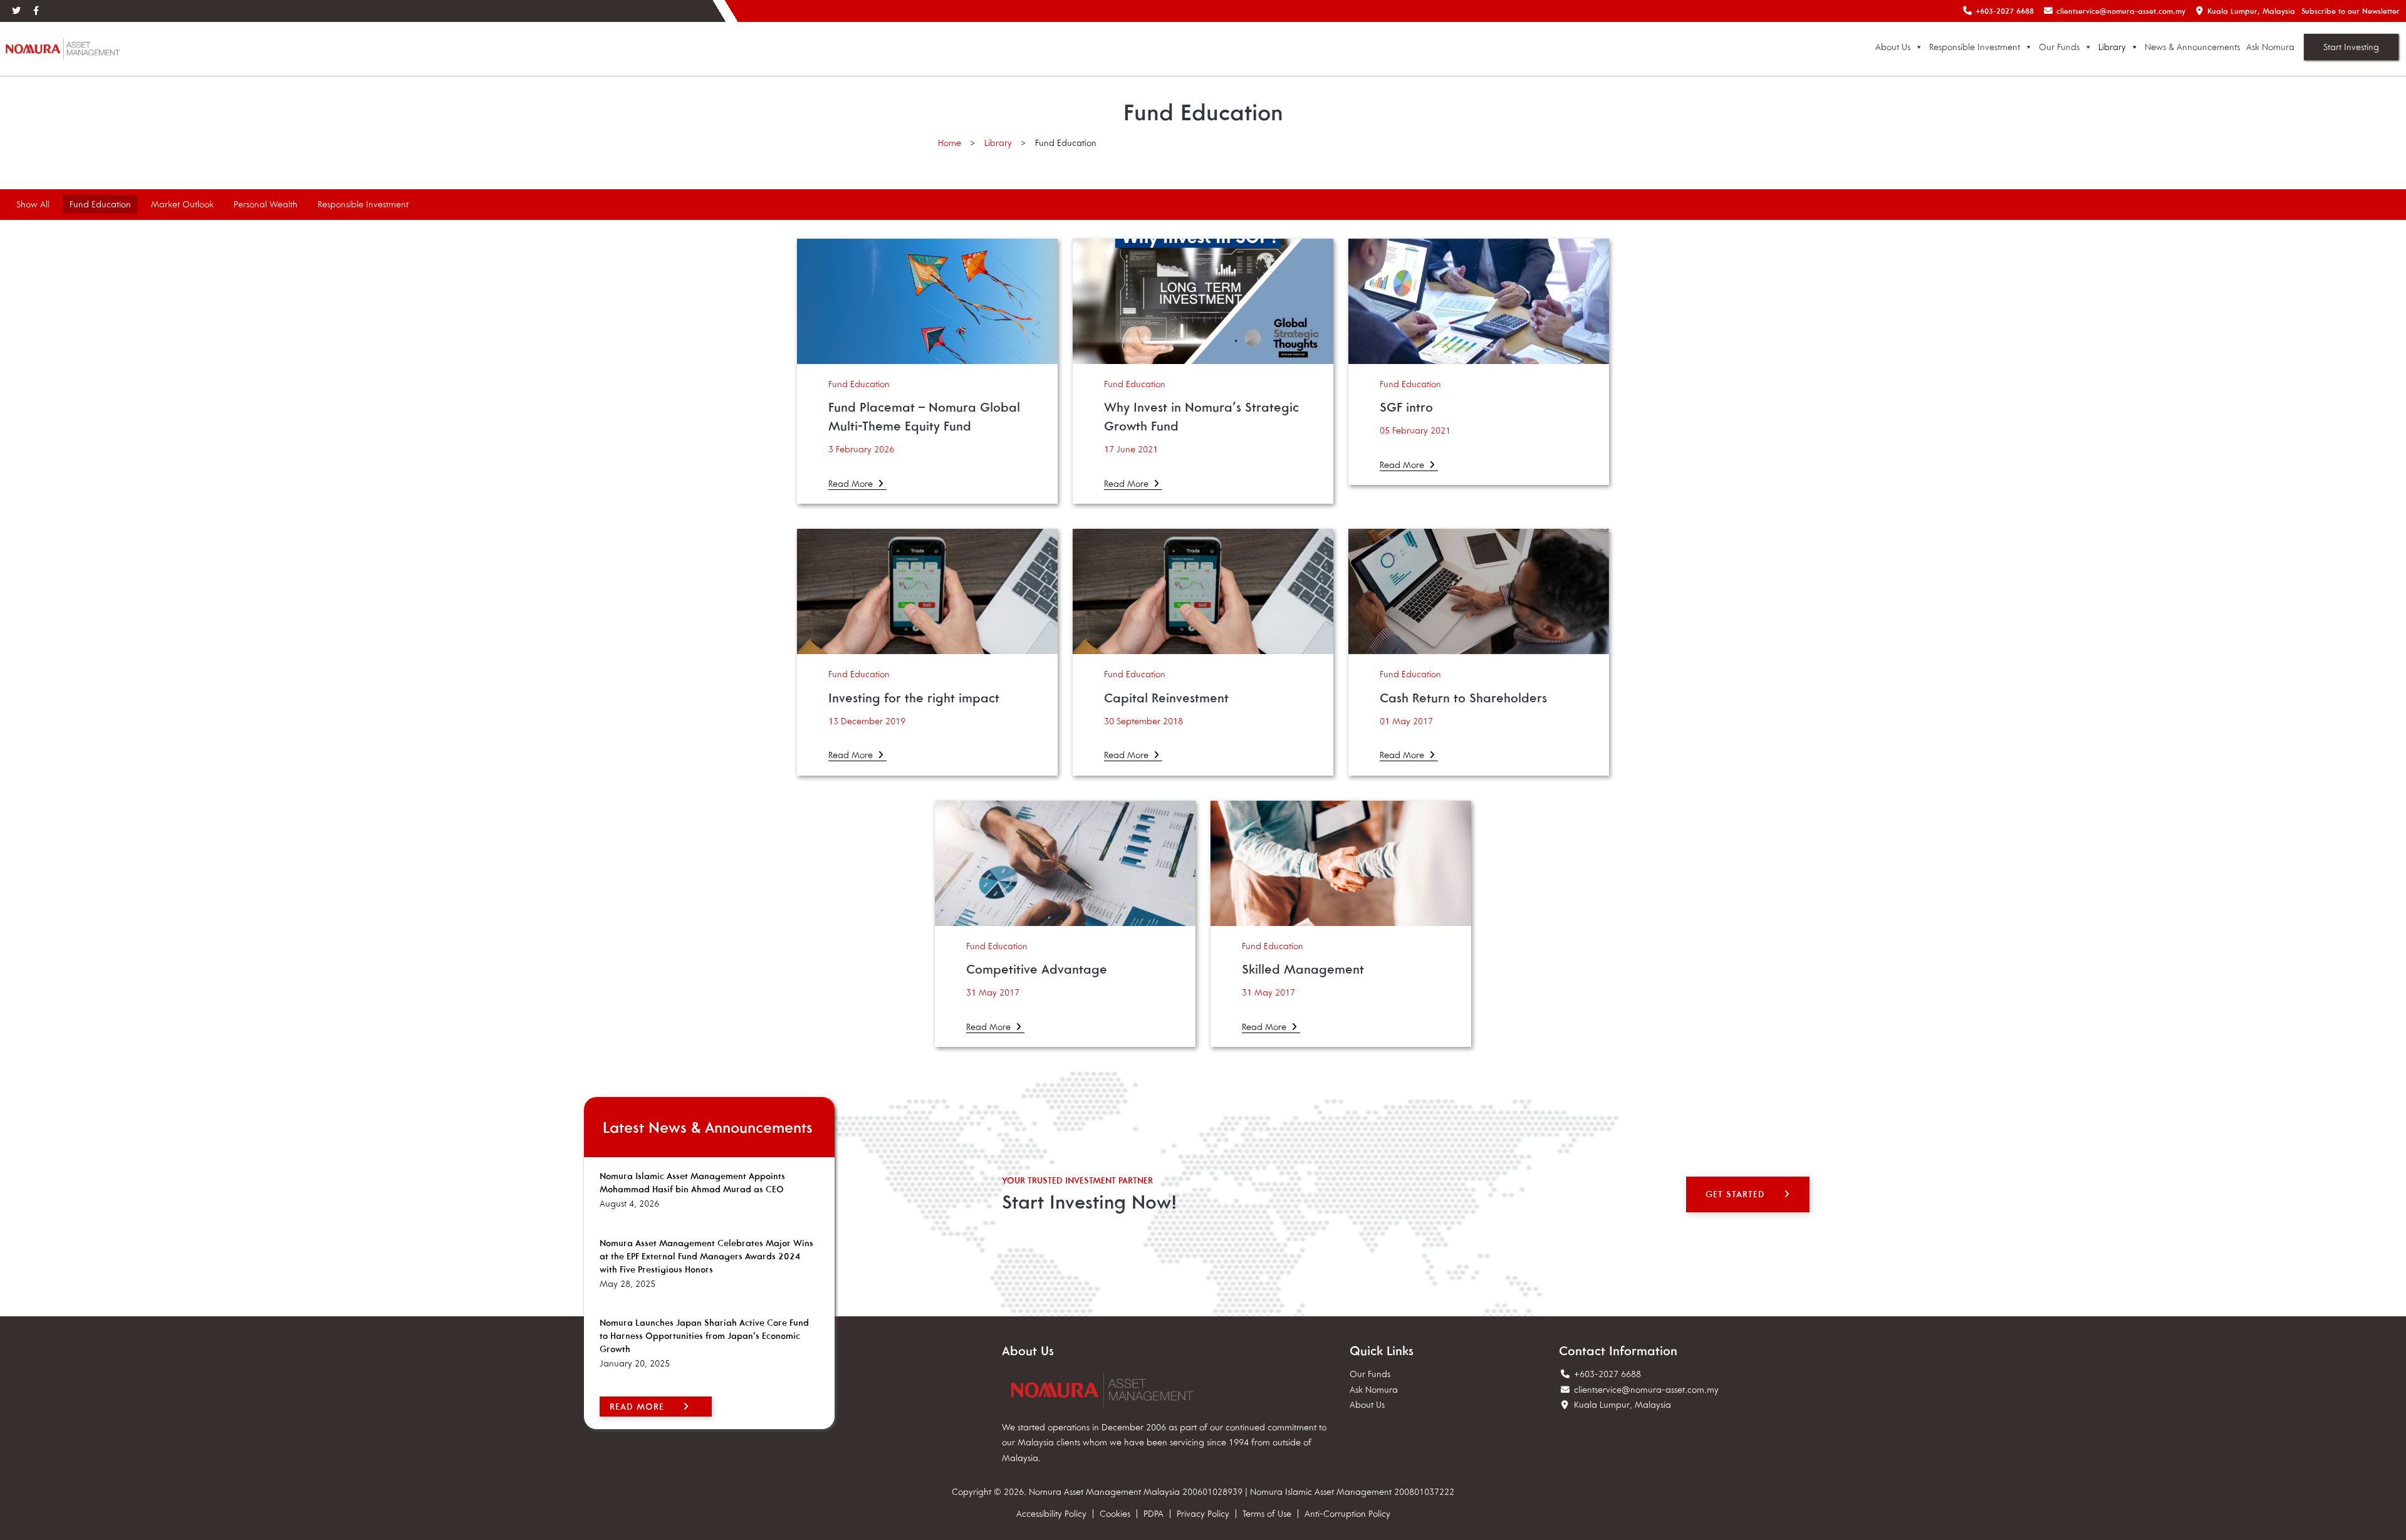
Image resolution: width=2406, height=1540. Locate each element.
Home (950, 143)
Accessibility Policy (1051, 1514)
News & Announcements (2192, 47)
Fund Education (100, 204)
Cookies (1115, 1514)
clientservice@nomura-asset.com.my (1646, 1390)
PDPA (1154, 1514)
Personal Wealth (266, 204)
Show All (33, 204)
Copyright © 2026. (989, 1492)
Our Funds (2059, 47)
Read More (852, 484)
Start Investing (2351, 47)
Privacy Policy (1203, 1514)
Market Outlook (182, 204)
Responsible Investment (1975, 47)
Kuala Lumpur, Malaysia (1621, 1405)
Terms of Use (1267, 1514)
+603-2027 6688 (1606, 1374)
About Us (1893, 47)
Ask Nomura (2270, 47)
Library (2112, 47)
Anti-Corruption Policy (1347, 1514)
